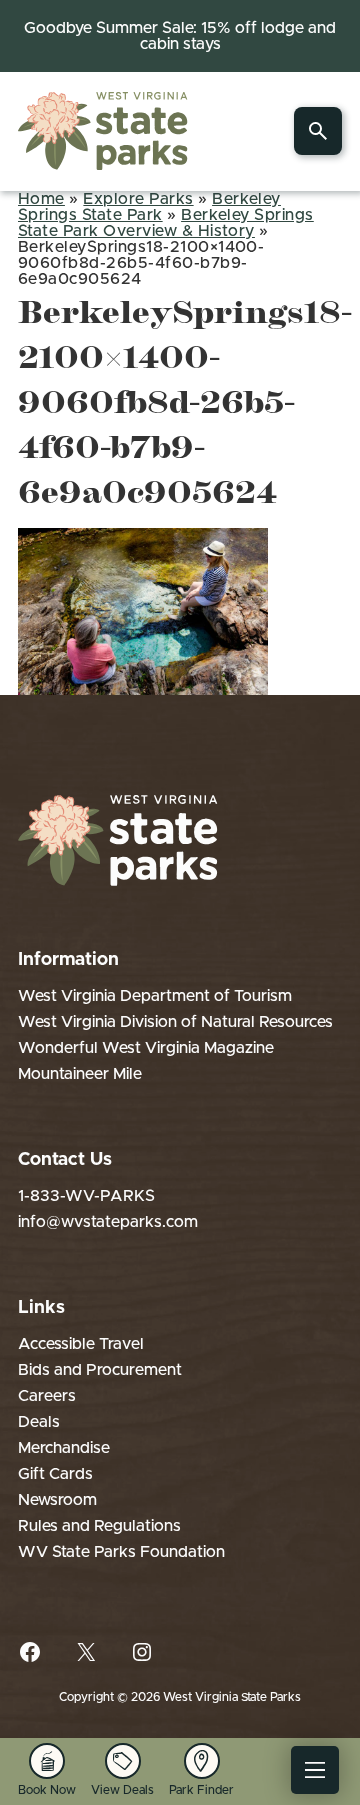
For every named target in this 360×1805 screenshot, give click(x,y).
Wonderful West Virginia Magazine (146, 1048)
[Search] (318, 131)
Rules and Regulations (99, 1526)
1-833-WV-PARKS (86, 1196)
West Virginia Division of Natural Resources (175, 1022)
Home (41, 199)
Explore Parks (138, 199)
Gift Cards (55, 1474)
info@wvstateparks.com (108, 1222)
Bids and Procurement (100, 1370)
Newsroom (57, 1500)
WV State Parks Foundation (121, 1552)
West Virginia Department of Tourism (155, 996)
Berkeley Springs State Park (149, 207)
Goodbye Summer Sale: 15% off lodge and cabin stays (180, 36)
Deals (39, 1422)
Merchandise (64, 1448)
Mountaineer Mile (80, 1074)
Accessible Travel (81, 1344)
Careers (47, 1396)
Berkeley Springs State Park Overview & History (166, 223)
